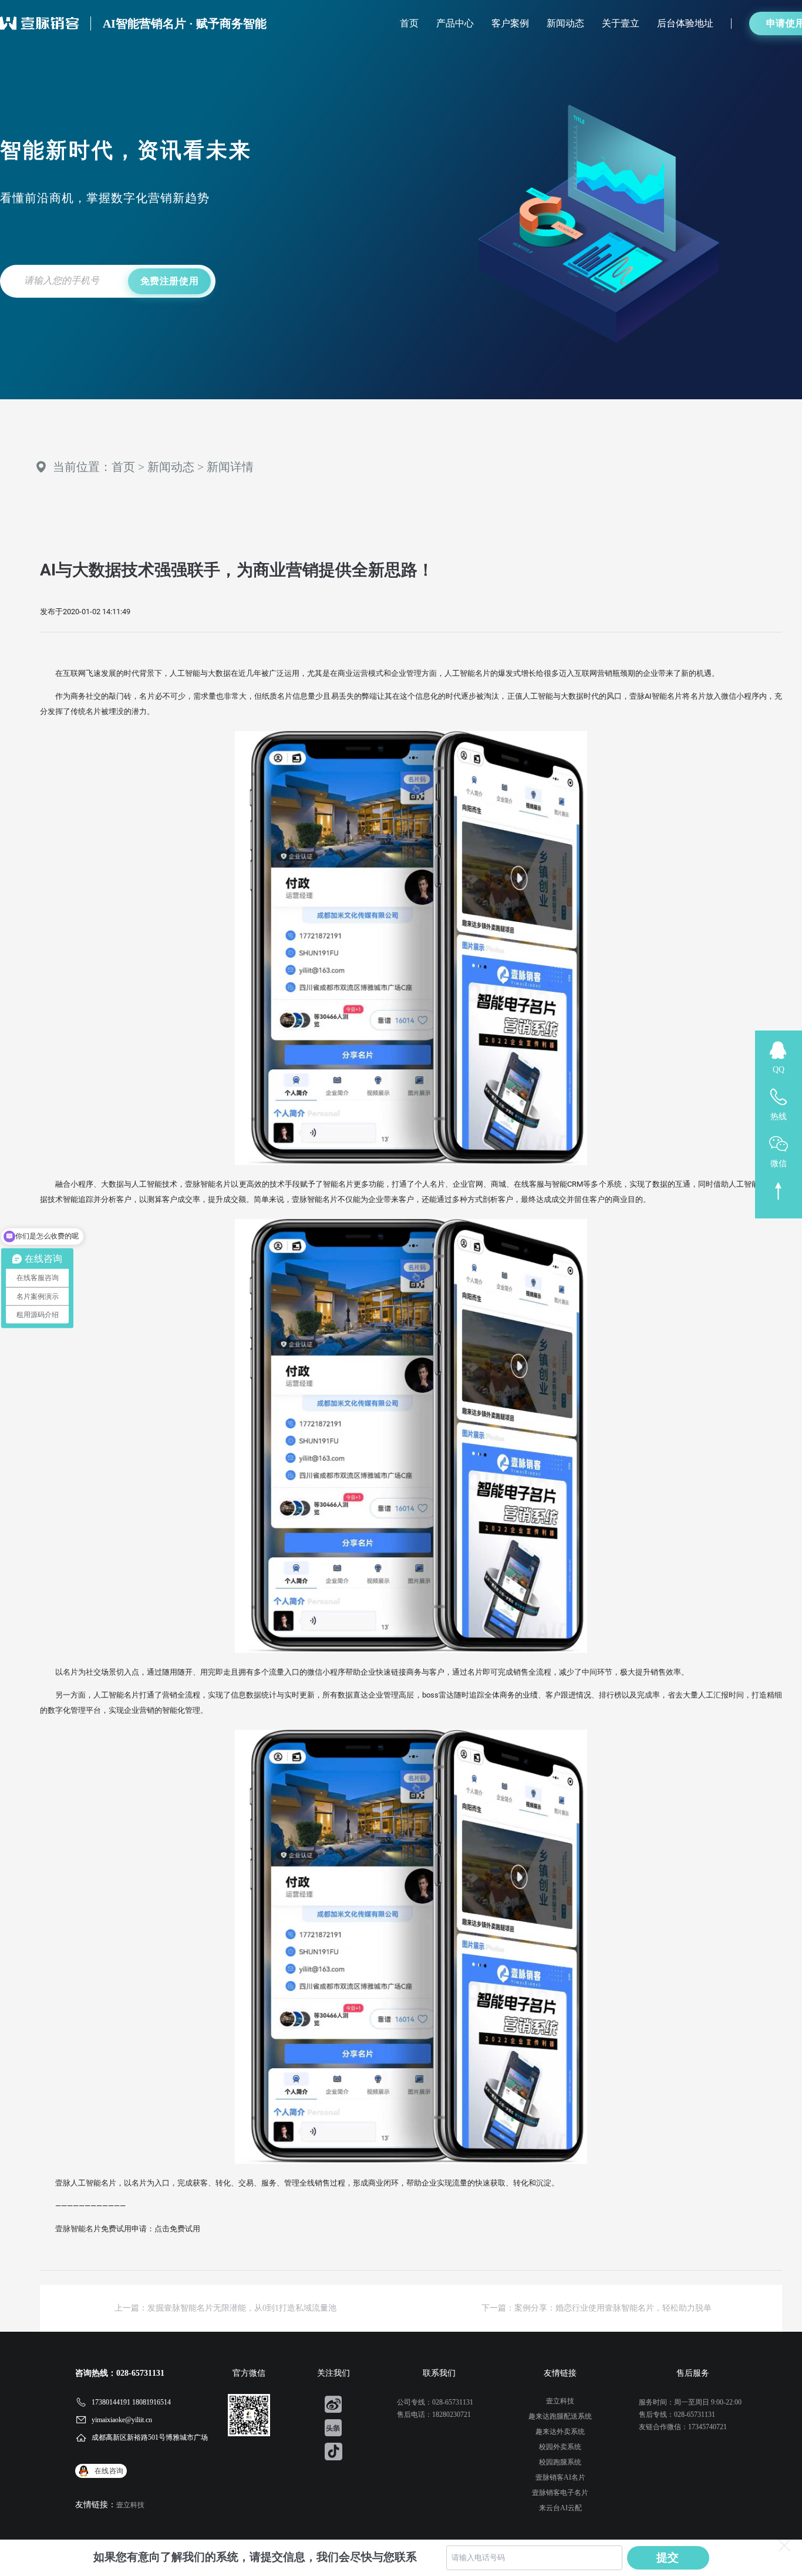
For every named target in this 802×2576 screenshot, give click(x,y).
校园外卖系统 (560, 2447)
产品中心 (455, 23)
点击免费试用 (177, 2229)
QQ (779, 1070)
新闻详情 (230, 467)
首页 (409, 23)
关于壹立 (621, 23)
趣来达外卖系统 (560, 2432)
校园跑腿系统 (560, 2462)
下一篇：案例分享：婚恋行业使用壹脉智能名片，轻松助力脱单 (597, 2308)
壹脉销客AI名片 (560, 2477)
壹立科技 (130, 2505)
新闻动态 (565, 23)
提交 (668, 2558)
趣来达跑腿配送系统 (560, 2416)
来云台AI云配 (560, 2508)
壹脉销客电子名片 (560, 2493)
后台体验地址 (685, 23)
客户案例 (510, 23)
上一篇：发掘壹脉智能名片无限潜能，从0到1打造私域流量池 (225, 2308)
